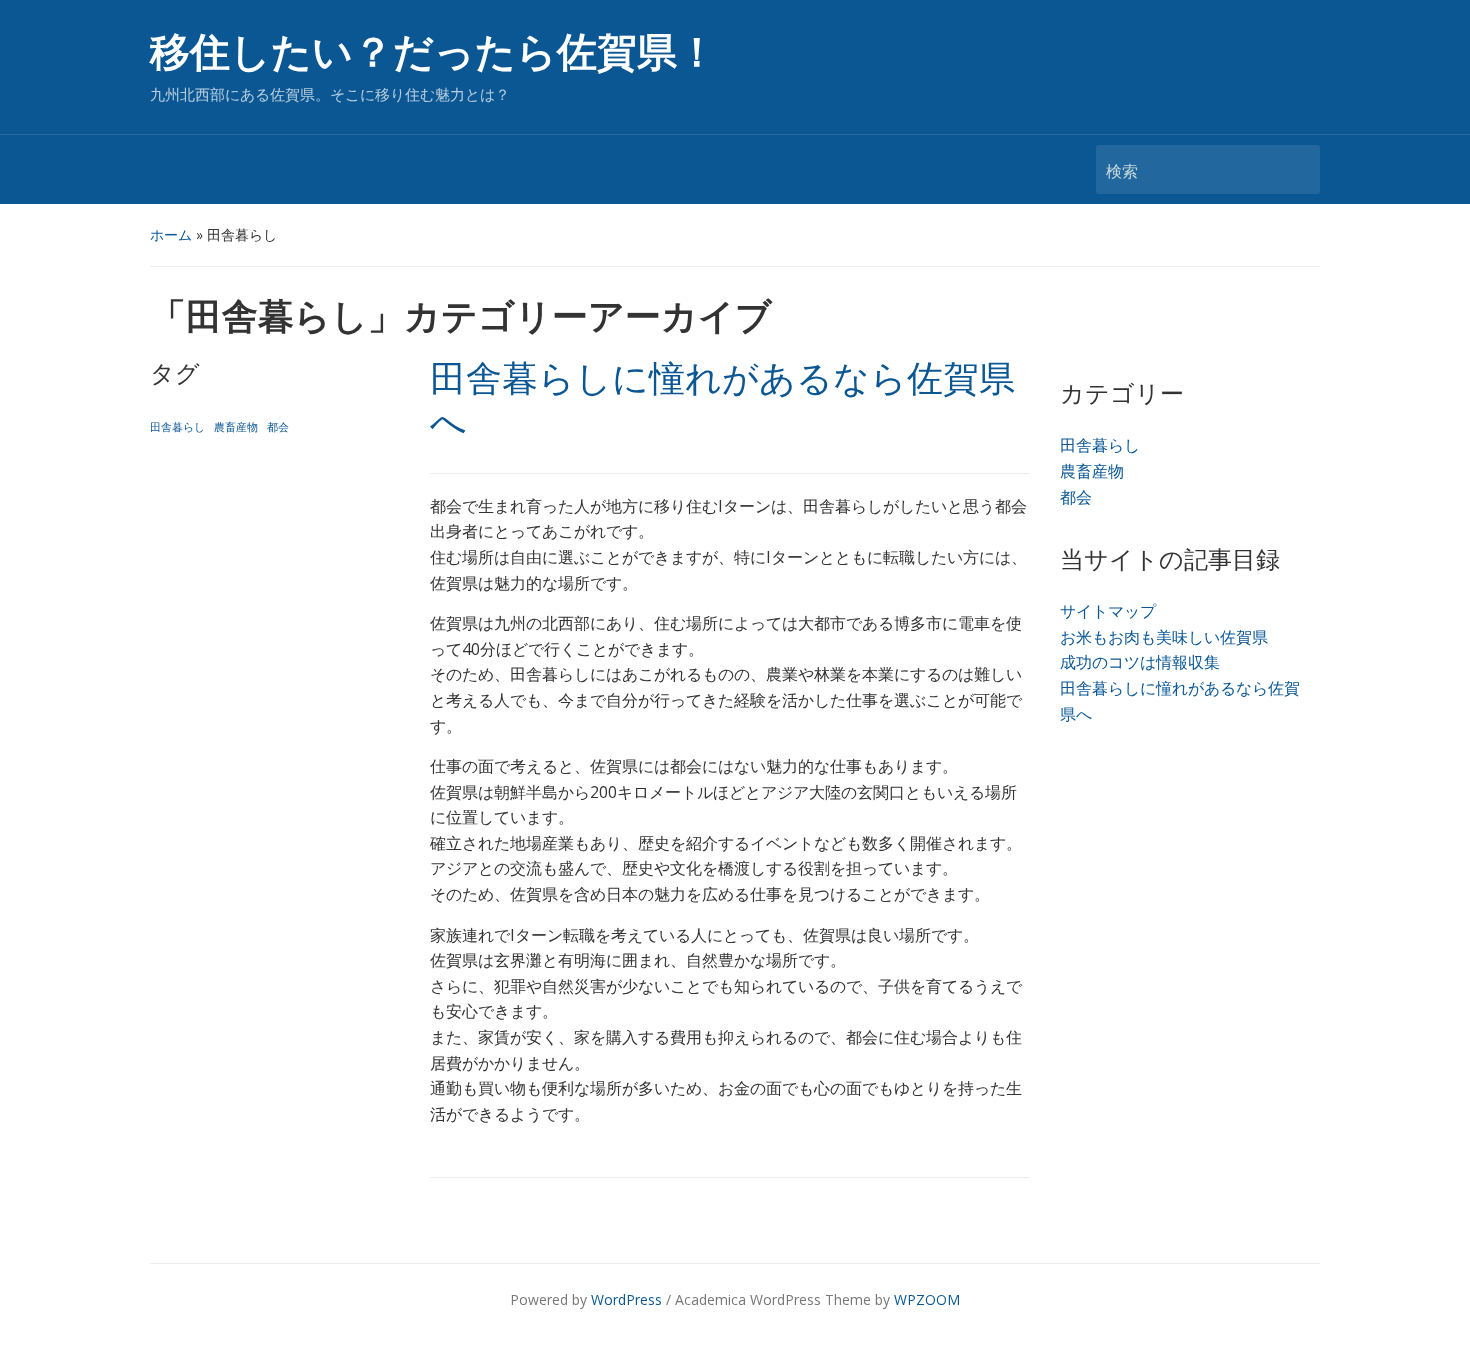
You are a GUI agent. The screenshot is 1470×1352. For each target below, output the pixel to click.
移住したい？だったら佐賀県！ (433, 52)
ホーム (171, 234)
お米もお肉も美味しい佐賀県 (1164, 637)
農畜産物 (236, 427)
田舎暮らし (177, 427)
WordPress (626, 1299)
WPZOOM (927, 1299)
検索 (1295, 169)
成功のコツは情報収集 (1140, 662)
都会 (278, 427)
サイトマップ (1108, 611)
